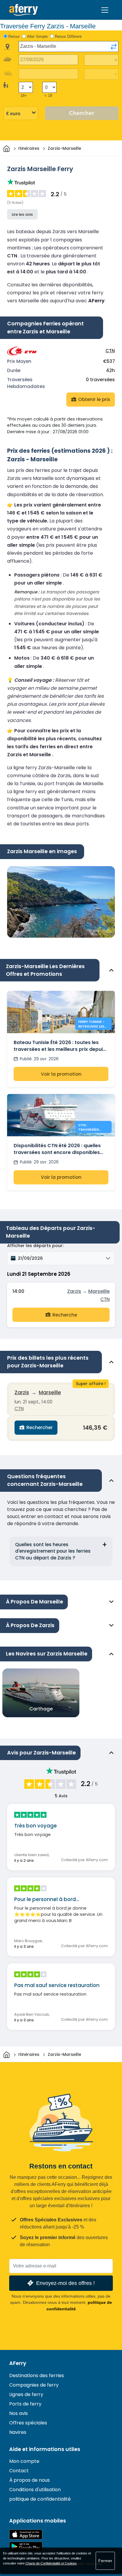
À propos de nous (29, 2480)
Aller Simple (37, 36)
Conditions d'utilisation (35, 2490)
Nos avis (19, 2413)
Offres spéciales (28, 2423)
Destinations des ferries (37, 2375)
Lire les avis (22, 214)
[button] (61, 1258)
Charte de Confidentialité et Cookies (51, 2563)
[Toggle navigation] (105, 10)
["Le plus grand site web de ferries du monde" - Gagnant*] (24, 10)
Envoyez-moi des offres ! (65, 2283)
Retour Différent (68, 36)
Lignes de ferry (26, 2394)
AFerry (18, 2363)
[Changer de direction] (114, 47)
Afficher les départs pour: (35, 1246)
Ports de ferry (25, 2404)
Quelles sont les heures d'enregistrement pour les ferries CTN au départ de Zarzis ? (53, 1551)
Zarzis (74, 1291)
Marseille (99, 1291)
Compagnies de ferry (34, 2385)
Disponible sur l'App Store (26, 2534)
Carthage (41, 1709)
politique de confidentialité (40, 2499)
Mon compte (24, 2461)
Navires (18, 2432)
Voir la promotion (61, 1074)
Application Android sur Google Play (26, 2547)
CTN (110, 351)
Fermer (105, 2561)
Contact (19, 2471)
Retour (14, 36)
